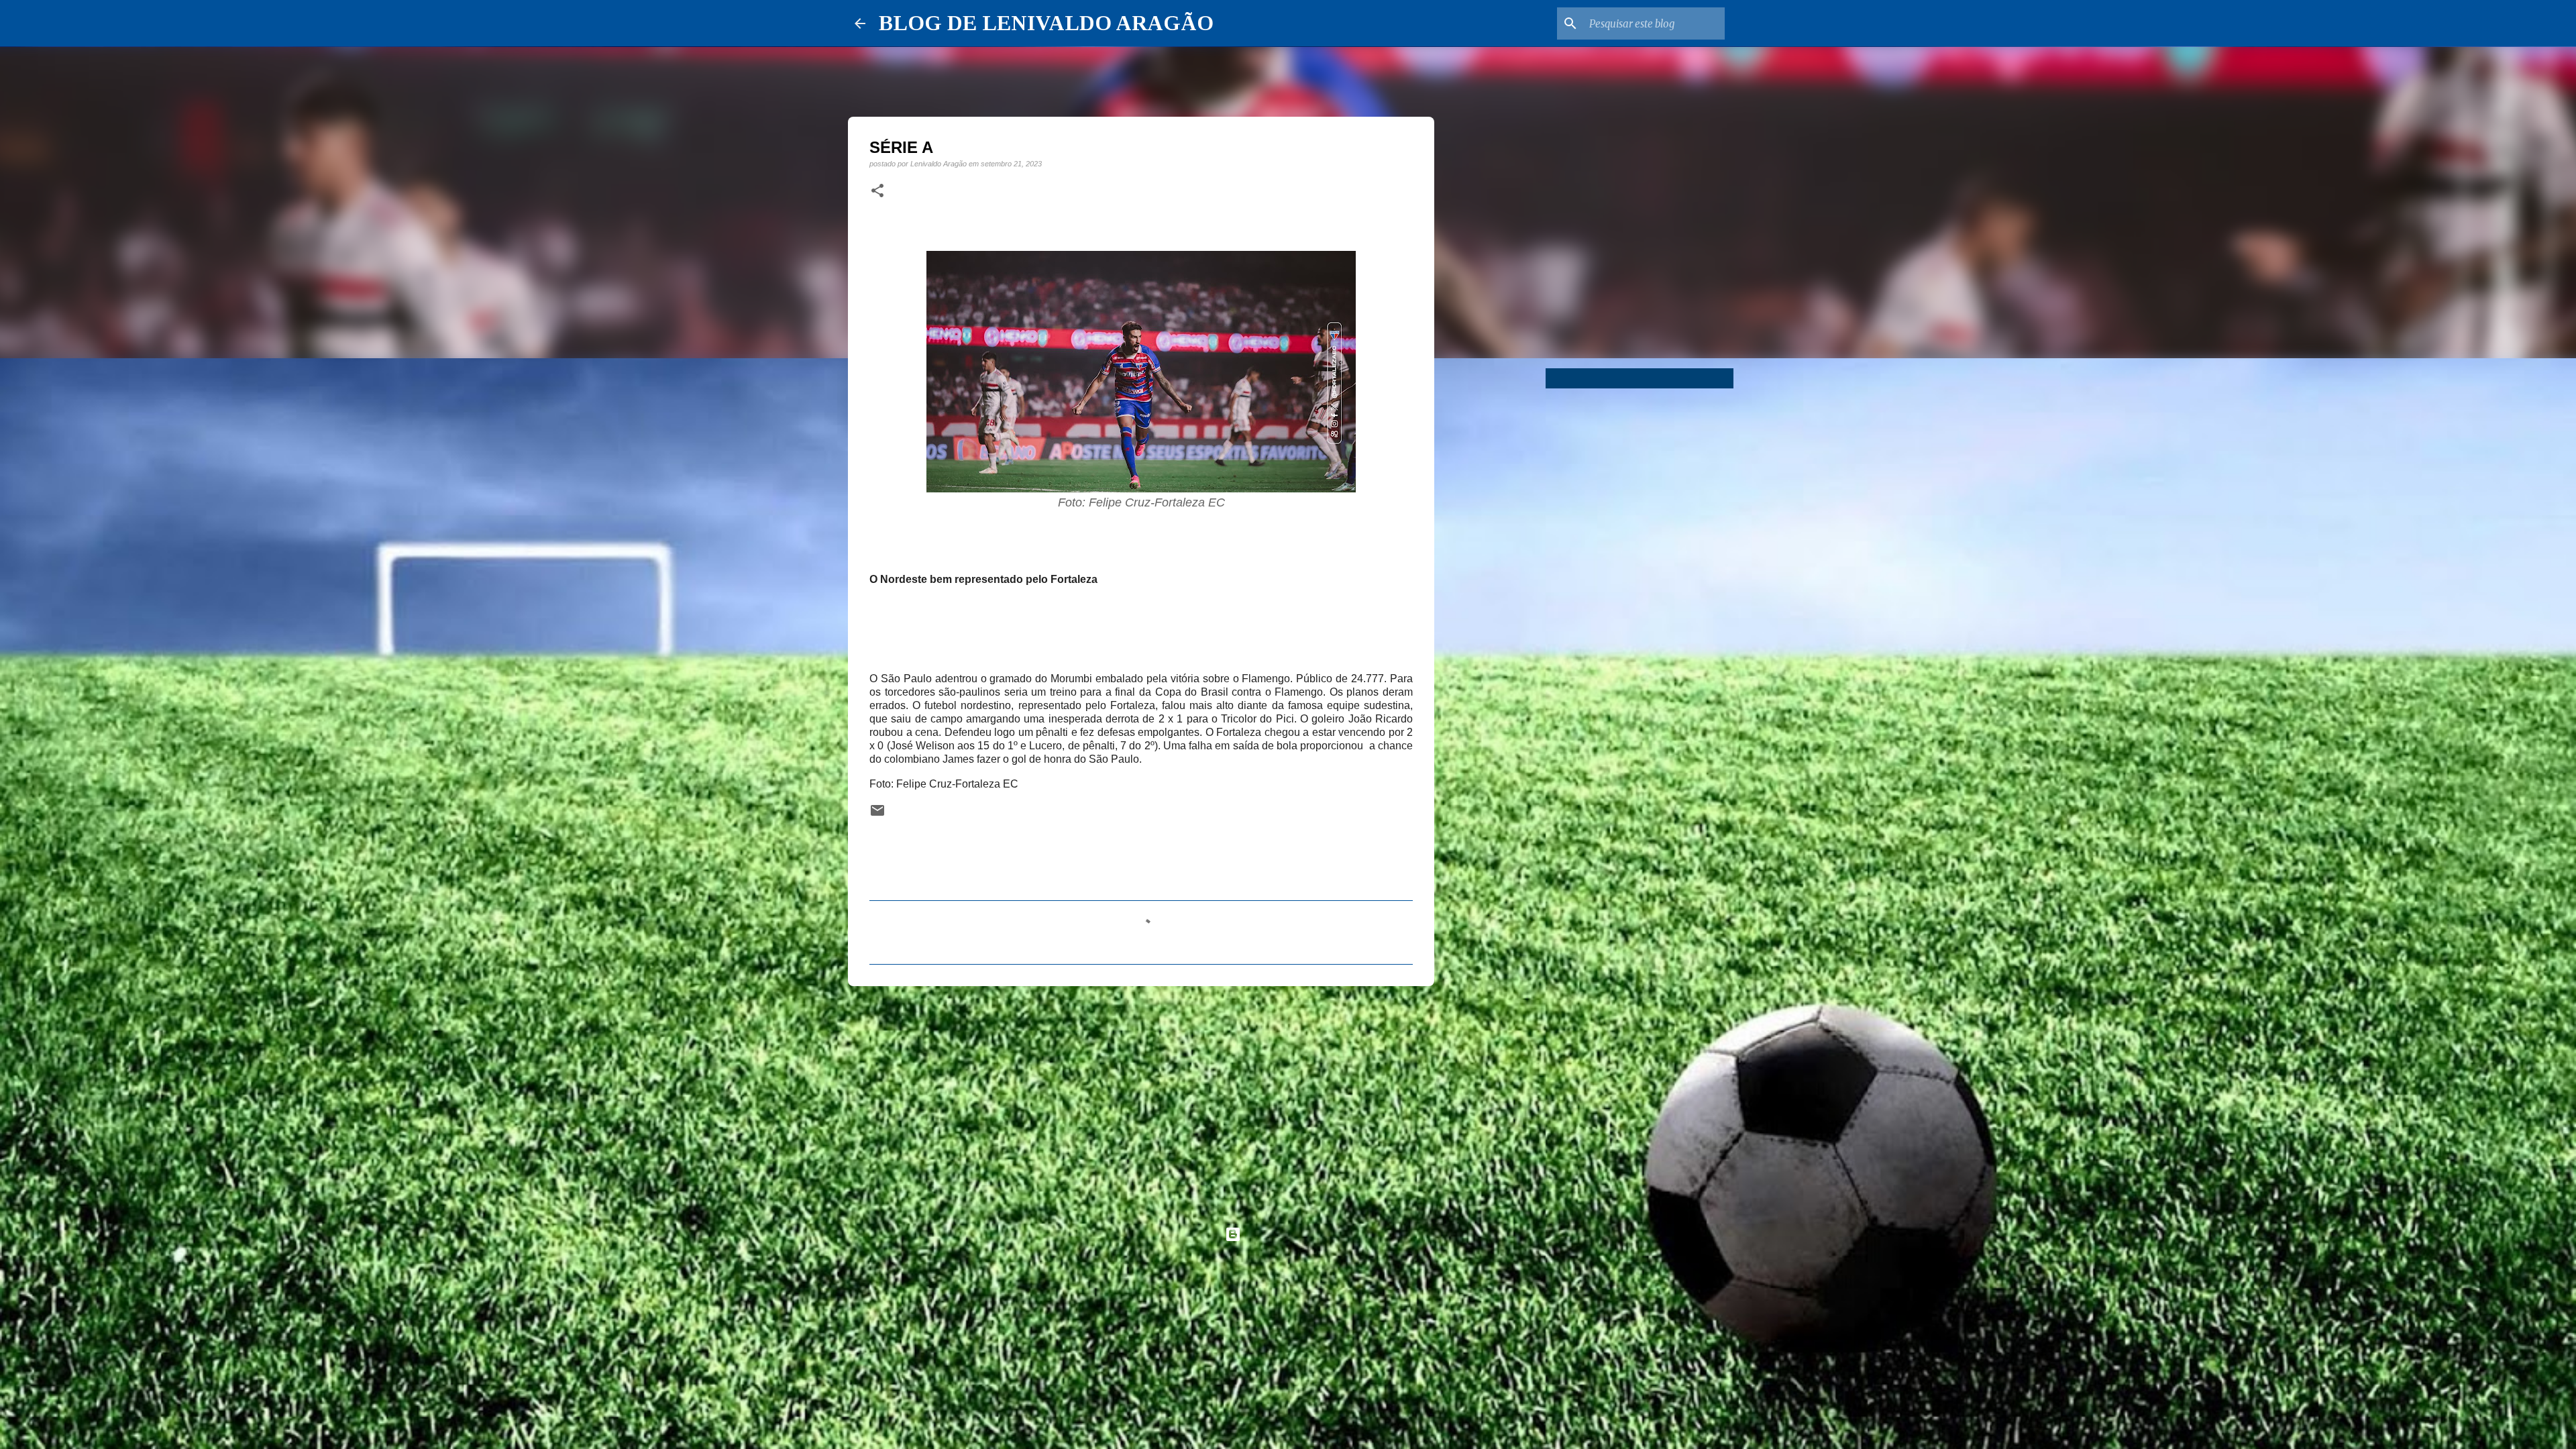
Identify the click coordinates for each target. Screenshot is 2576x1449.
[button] (877, 191)
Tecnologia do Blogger (1296, 1234)
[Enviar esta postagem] (877, 815)
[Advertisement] (1141, 1100)
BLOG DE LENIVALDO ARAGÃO (1046, 23)
